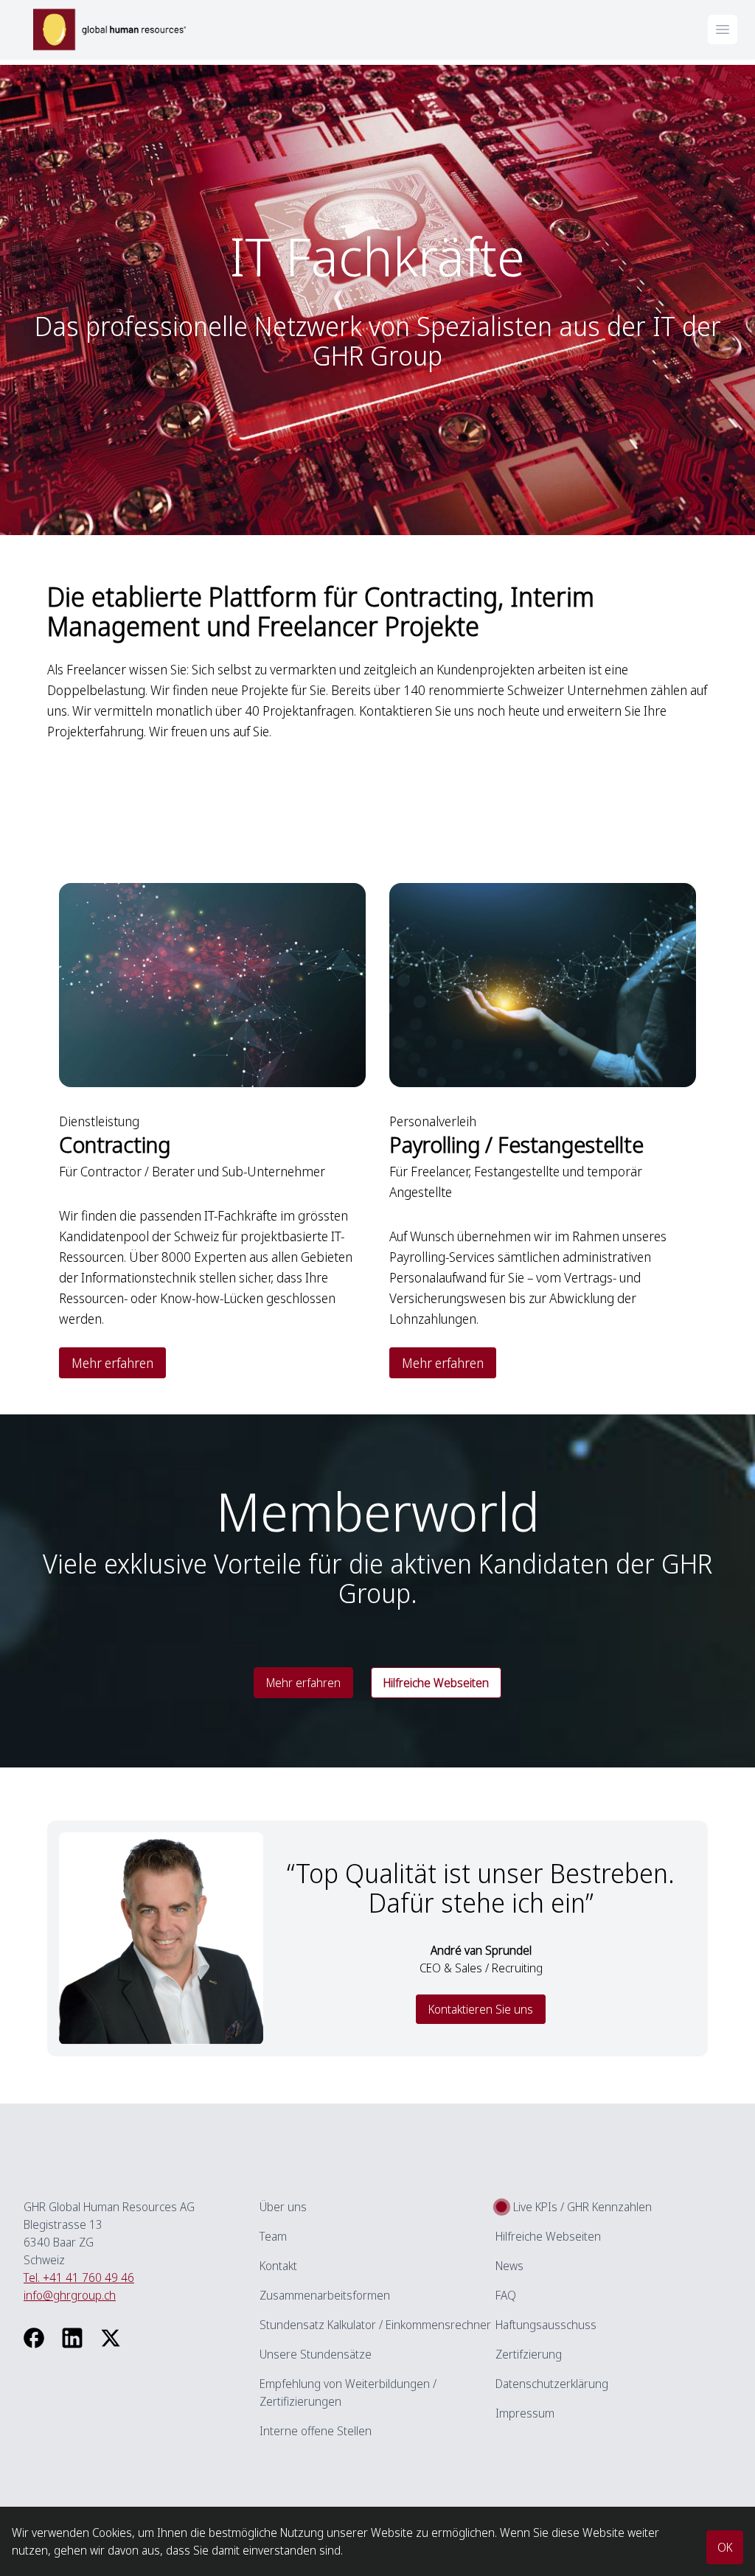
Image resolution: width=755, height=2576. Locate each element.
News (509, 2266)
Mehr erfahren (112, 1363)
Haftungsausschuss (546, 2325)
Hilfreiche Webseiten (548, 2236)
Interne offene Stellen (316, 2431)
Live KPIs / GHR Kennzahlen (582, 2207)
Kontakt (278, 2266)
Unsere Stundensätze (316, 2354)
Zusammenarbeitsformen (325, 2295)
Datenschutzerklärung (552, 2384)
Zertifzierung (529, 2354)
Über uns (283, 2207)
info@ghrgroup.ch (70, 2295)
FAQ (506, 2295)
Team (273, 2236)
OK (725, 2547)
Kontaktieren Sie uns (481, 2009)
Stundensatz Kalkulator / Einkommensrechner (375, 2325)
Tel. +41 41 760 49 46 (79, 2277)
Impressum (525, 2413)
